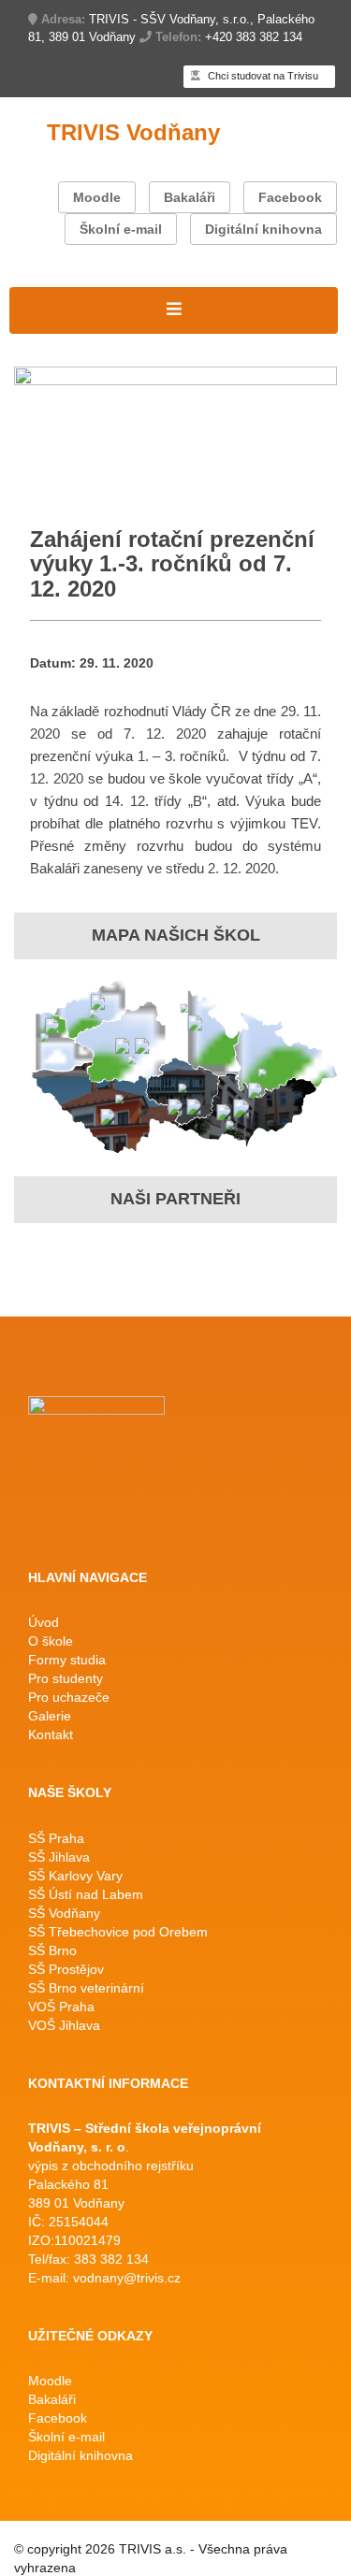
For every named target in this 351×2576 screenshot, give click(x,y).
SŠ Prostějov (66, 1969)
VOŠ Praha (61, 2007)
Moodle (97, 197)
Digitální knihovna (263, 229)
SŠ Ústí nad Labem (86, 1894)
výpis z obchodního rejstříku (111, 2166)
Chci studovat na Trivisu (262, 76)
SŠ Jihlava (59, 1857)
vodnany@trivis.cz (127, 2278)
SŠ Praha (56, 1838)
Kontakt (51, 1734)
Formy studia (67, 1660)
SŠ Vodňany (64, 1913)
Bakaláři (190, 197)
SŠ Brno (52, 1950)
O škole (51, 1641)
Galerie (50, 1716)
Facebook (290, 197)
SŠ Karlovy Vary (75, 1876)
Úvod (44, 1622)
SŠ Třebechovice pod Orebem (118, 1932)
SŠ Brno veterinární (86, 1988)
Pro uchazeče (69, 1697)
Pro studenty (66, 1678)
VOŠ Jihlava (64, 2025)
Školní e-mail (121, 229)
